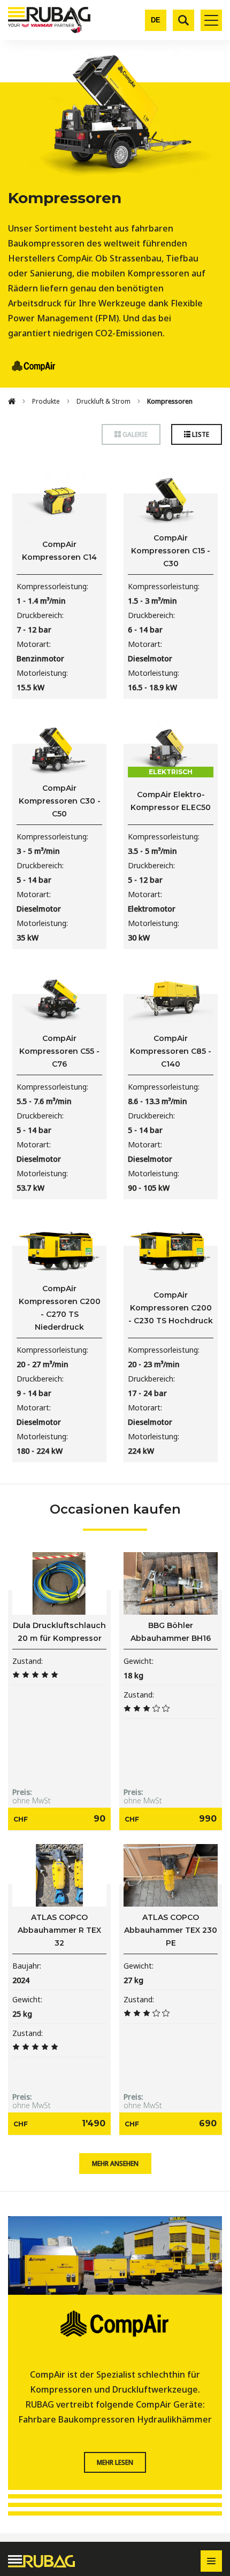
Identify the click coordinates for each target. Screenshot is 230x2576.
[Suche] (183, 20)
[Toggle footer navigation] (211, 2561)
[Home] (12, 402)
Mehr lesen (115, 2462)
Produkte (46, 401)
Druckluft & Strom (103, 401)
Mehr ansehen (115, 2164)
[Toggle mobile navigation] (211, 20)
